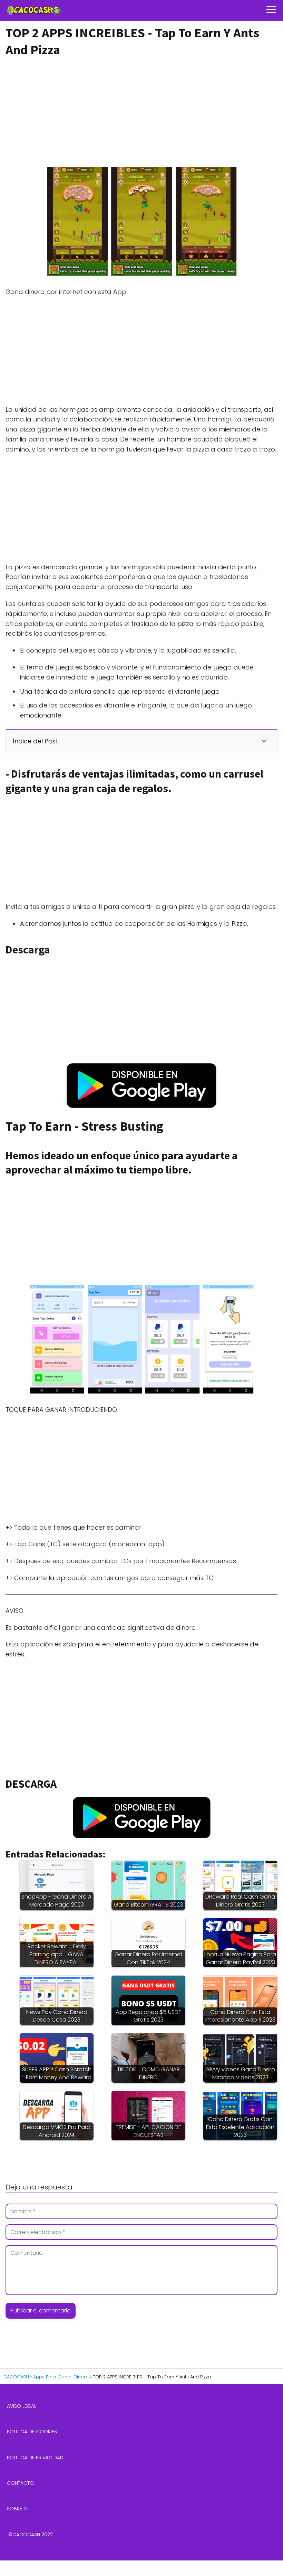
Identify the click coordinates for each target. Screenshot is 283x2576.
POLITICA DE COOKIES (32, 2432)
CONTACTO (20, 2483)
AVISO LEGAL (22, 2406)
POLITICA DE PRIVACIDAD (35, 2458)
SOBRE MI (18, 2509)
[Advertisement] (139, 111)
